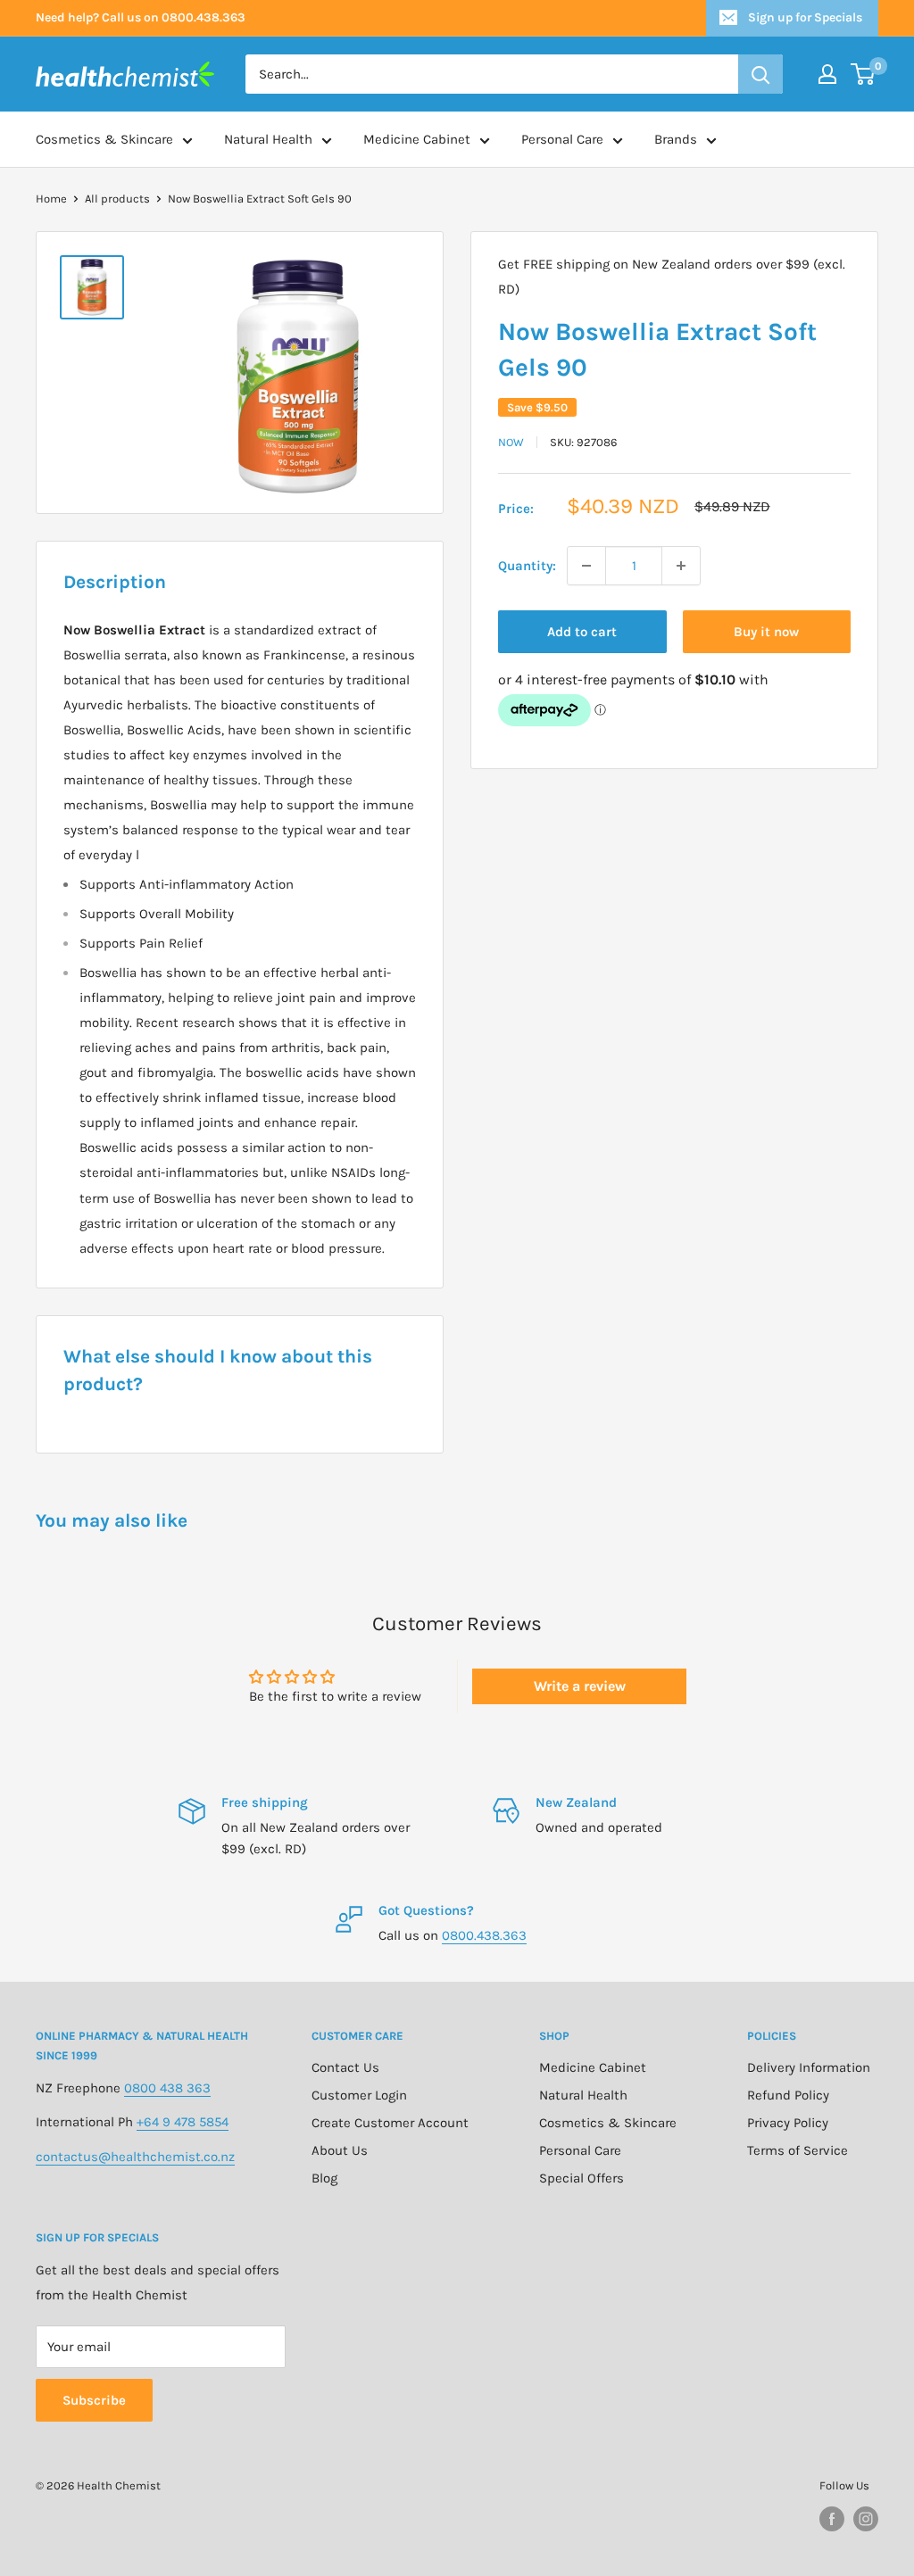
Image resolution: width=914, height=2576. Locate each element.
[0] (864, 74)
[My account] (827, 74)
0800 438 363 (167, 2088)
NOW (511, 442)
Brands (676, 139)
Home (51, 199)
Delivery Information (809, 2067)
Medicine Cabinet (417, 139)
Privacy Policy (788, 2123)
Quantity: (527, 566)
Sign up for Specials (805, 17)
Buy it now (766, 632)
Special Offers (582, 2178)
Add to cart (582, 632)
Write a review (580, 1686)
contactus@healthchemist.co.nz (135, 2157)
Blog (324, 2178)
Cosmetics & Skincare (104, 139)
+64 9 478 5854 (183, 2122)
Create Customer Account (390, 2123)
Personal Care (562, 139)
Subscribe (94, 2400)
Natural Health (268, 139)
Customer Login (359, 2095)
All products (117, 199)
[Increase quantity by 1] (681, 566)
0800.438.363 (484, 1935)
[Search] (760, 74)
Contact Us (345, 2067)
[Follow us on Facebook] (832, 2519)
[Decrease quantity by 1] (586, 566)
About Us (340, 2150)
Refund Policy (788, 2095)
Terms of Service (798, 2150)
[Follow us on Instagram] (866, 2519)
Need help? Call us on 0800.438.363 (141, 17)
